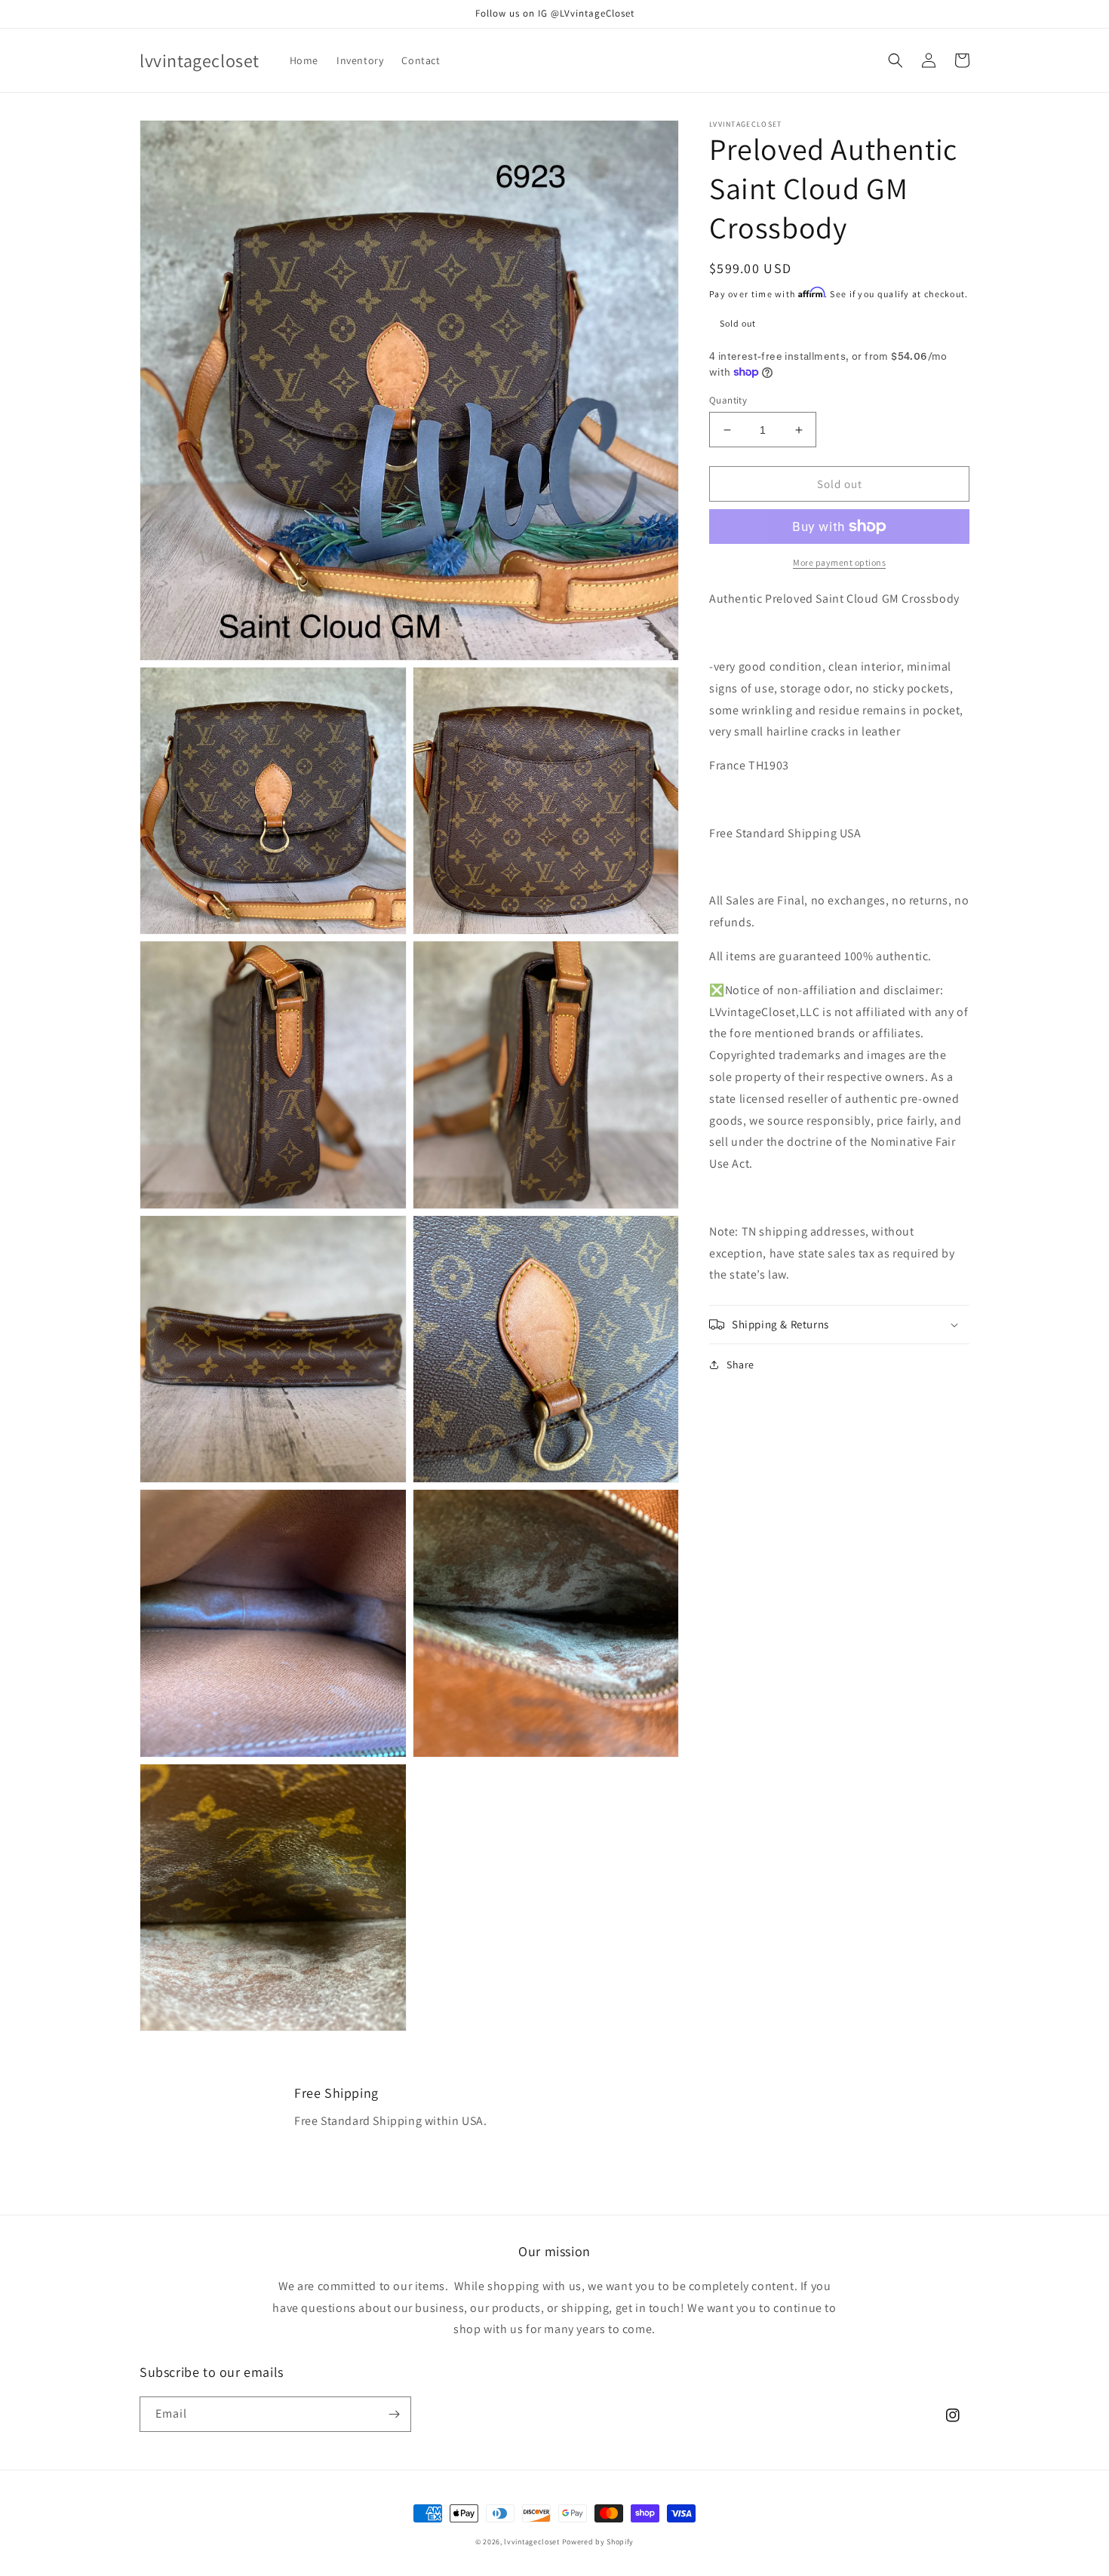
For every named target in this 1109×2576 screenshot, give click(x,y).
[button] (895, 60)
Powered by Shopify (598, 2542)
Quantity (728, 400)
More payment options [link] (839, 562)
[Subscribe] (394, 2414)
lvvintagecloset (532, 2542)
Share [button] (740, 1365)
